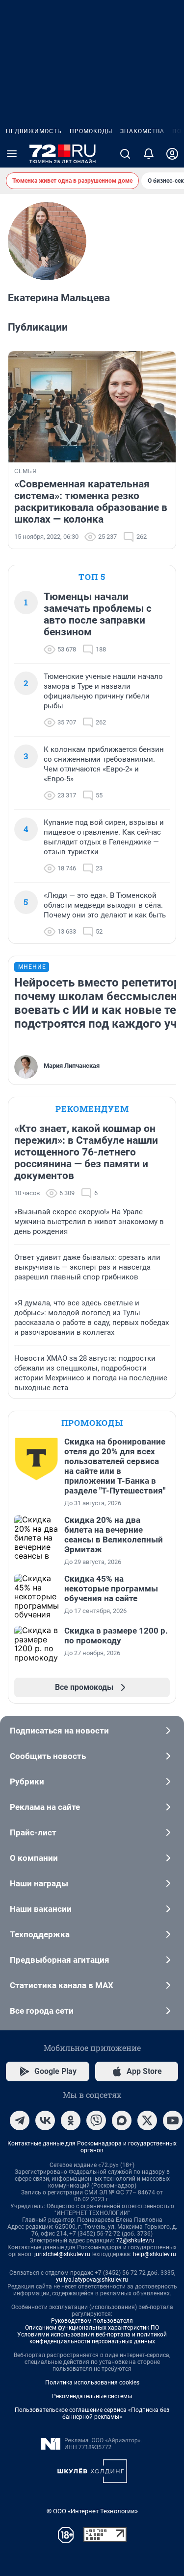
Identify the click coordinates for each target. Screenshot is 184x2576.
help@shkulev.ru (155, 2254)
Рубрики (27, 1782)
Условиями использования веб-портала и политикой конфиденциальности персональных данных (92, 2338)
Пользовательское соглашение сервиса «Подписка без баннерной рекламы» (92, 2413)
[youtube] (173, 2120)
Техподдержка (40, 1934)
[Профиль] (172, 154)
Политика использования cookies (92, 2383)
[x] (147, 2120)
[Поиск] (125, 154)
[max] (122, 2120)
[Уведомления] (149, 154)
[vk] (45, 2120)
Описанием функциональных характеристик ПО (92, 2328)
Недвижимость (34, 131)
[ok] (71, 2120)
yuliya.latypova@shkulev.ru (92, 2280)
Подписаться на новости (59, 1731)
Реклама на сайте (45, 1807)
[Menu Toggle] (12, 154)
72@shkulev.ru (135, 2240)
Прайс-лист (33, 1832)
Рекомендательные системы (92, 2396)
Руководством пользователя (92, 2321)
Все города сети (42, 2011)
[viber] (96, 2120)
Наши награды (39, 1883)
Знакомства (142, 131)
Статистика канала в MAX (62, 1985)
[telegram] (20, 2120)
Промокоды (91, 131)
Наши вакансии (41, 1909)
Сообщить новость (48, 1756)
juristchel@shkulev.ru (62, 2254)
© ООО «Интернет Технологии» (92, 2511)
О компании (34, 1858)
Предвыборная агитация (60, 1960)
